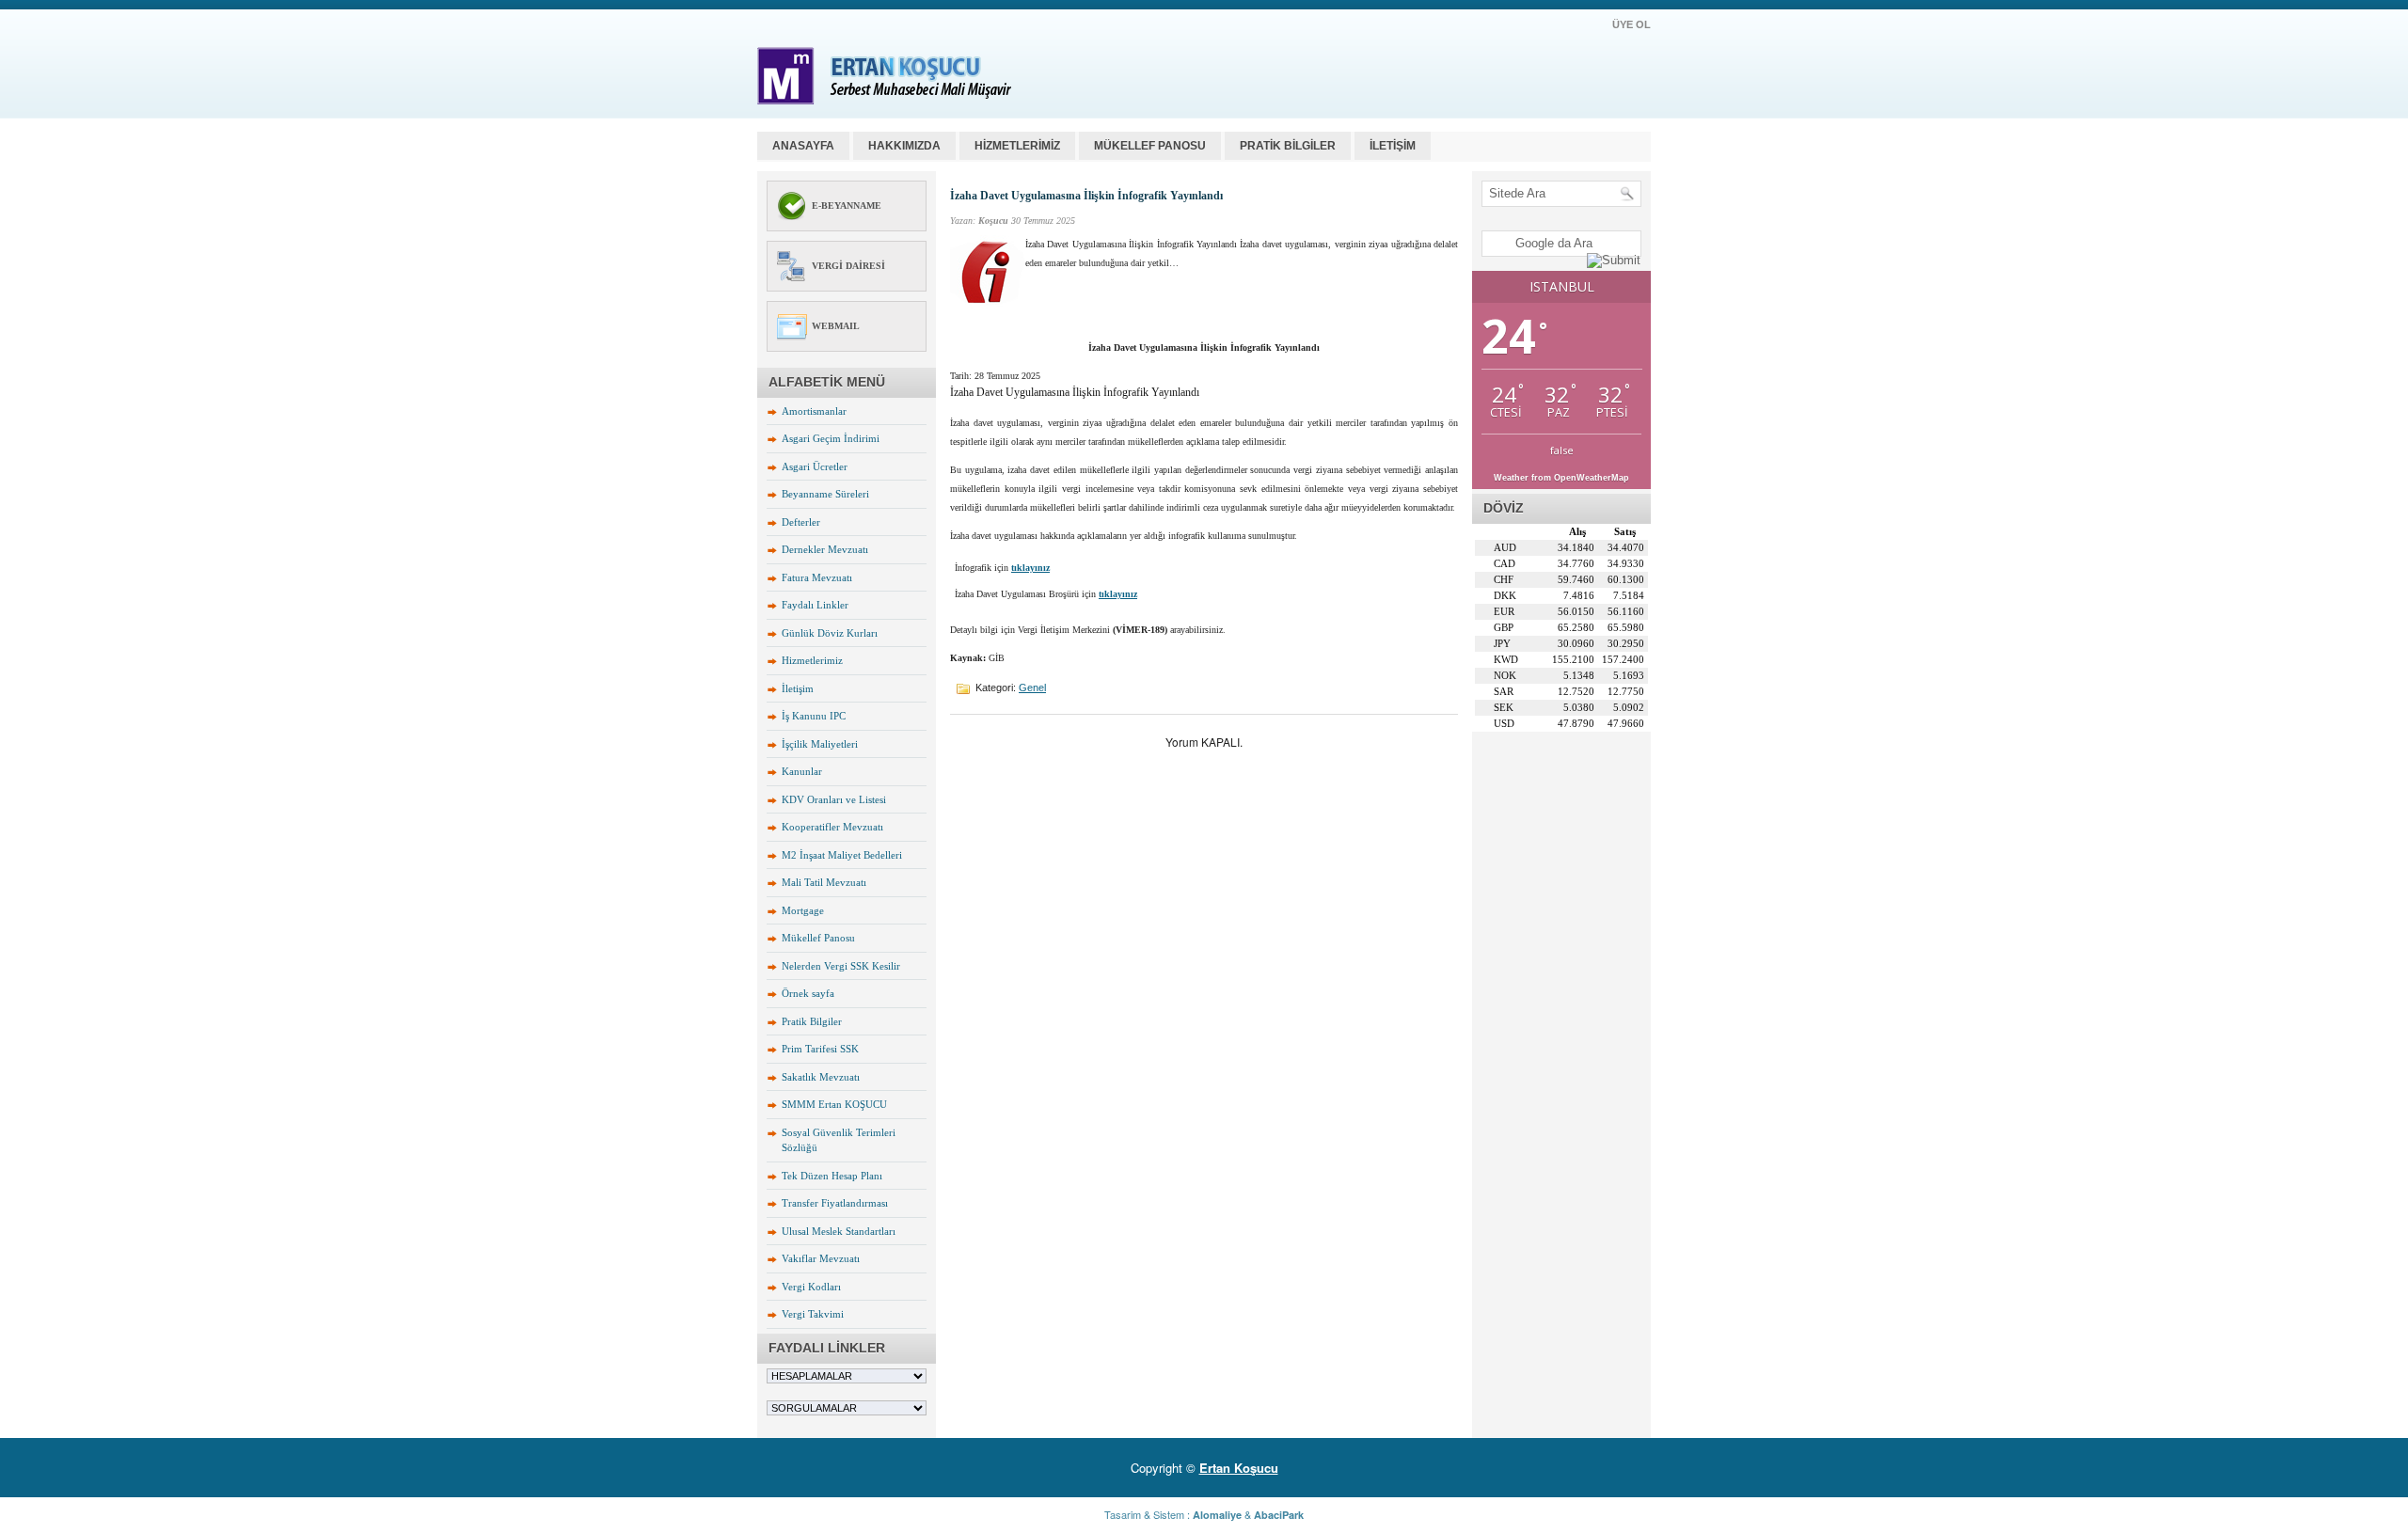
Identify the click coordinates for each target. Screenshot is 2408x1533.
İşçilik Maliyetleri (820, 744)
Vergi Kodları (811, 1287)
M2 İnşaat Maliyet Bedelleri (842, 855)
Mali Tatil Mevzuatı (824, 882)
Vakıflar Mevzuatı (821, 1258)
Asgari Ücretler (815, 466)
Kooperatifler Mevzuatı (832, 827)
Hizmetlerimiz (812, 660)
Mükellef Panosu (818, 938)
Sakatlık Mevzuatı (821, 1077)
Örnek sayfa (808, 993)
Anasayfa (803, 146)
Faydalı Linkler (815, 605)
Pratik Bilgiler (812, 1021)
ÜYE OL (1632, 24)
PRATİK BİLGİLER (1288, 146)
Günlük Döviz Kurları (830, 633)
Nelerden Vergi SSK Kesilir (841, 966)
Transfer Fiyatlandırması (835, 1203)
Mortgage (803, 910)
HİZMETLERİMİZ (1017, 146)
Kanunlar (802, 771)
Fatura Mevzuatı (817, 577)
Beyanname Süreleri (825, 494)
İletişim (798, 688)
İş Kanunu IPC (814, 716)
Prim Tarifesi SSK (820, 1049)
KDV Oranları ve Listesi (834, 799)
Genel (1032, 687)
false (1562, 450)
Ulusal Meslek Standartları (839, 1231)
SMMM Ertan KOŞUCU (834, 1104)
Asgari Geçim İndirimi (831, 438)
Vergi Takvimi (813, 1314)
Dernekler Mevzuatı (825, 549)
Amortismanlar (814, 411)
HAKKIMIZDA (904, 146)
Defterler (801, 522)
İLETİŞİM (1393, 146)
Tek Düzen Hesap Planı (832, 1176)
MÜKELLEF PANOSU (1150, 146)
